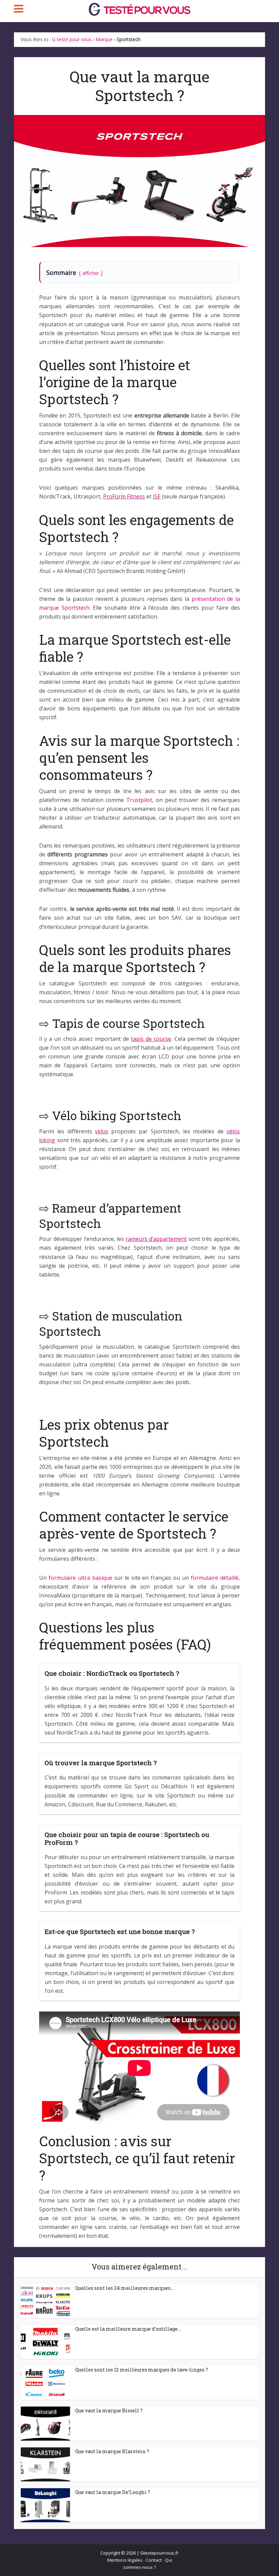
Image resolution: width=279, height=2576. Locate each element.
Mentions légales (125, 2560)
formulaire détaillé (215, 1578)
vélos (102, 1131)
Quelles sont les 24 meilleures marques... (124, 2288)
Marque (104, 39)
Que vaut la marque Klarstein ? (112, 2451)
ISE (157, 496)
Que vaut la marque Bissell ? (109, 2410)
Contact (154, 2560)
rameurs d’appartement (156, 1239)
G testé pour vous (72, 39)
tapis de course (151, 1039)
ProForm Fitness (124, 496)
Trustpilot (139, 800)
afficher (91, 273)
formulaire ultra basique (80, 1578)
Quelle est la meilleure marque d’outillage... (128, 2329)
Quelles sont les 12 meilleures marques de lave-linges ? (142, 2370)
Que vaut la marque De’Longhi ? (113, 2492)
